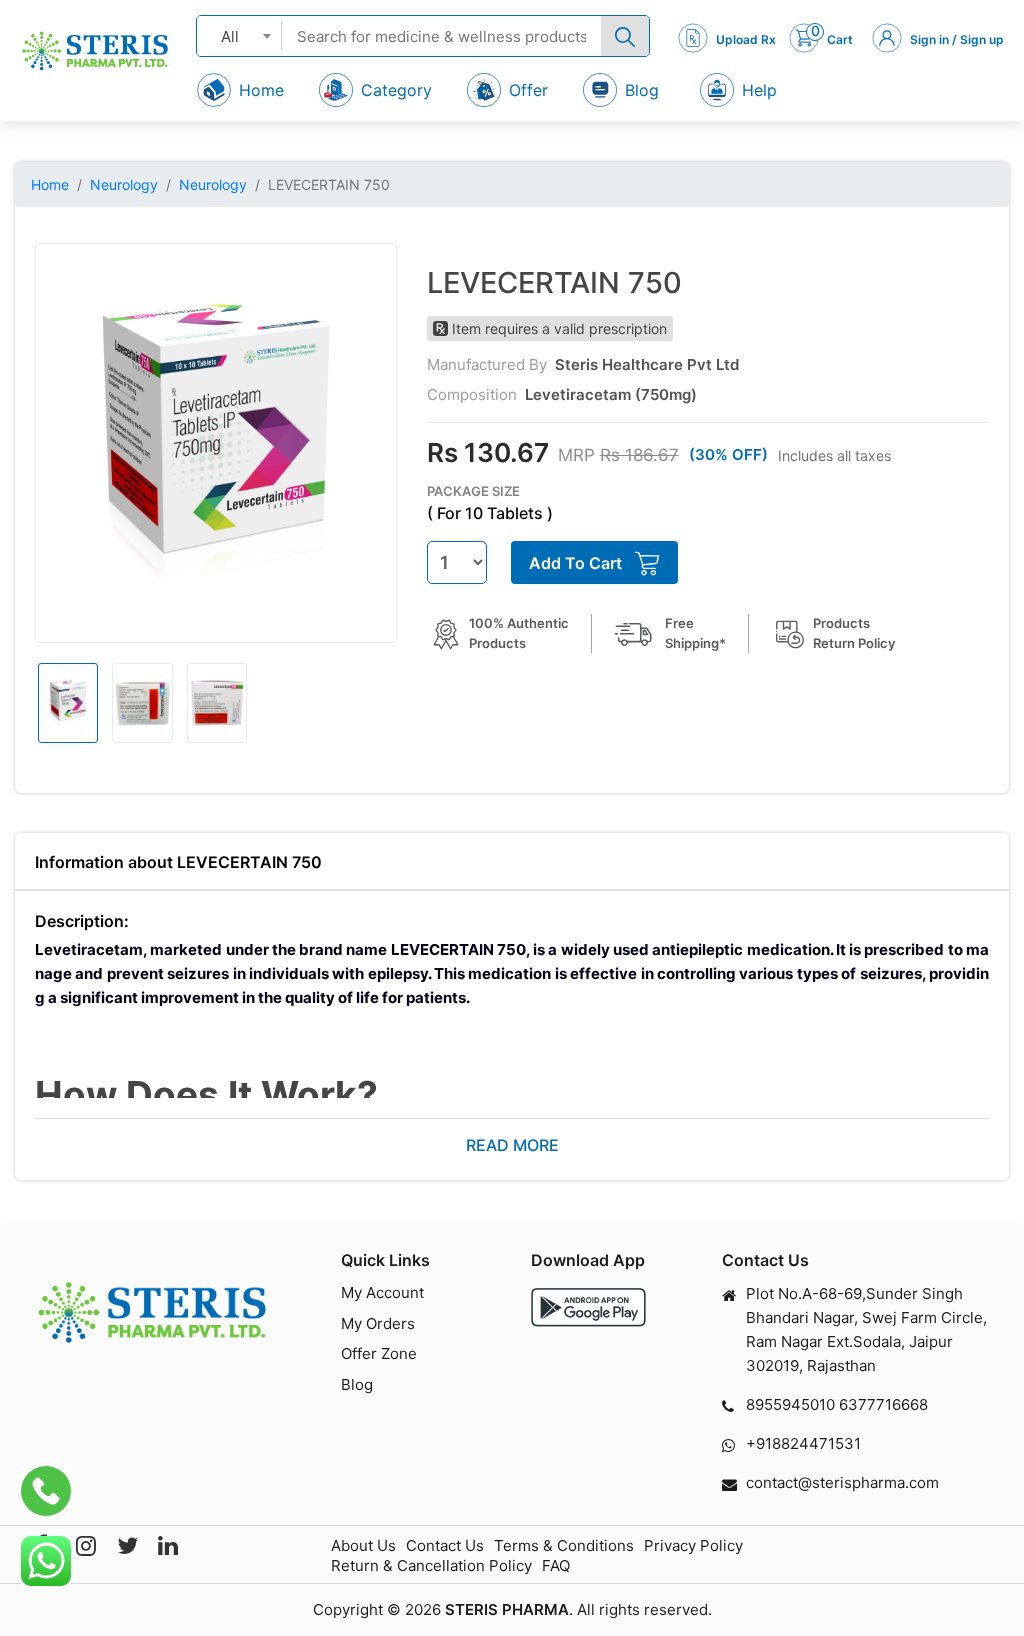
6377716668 (883, 1404)
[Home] (95, 51)
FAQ (556, 1565)
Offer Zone (379, 1353)
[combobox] (239, 35)
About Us (363, 1545)
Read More (512, 1145)
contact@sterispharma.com (842, 1482)
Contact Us (445, 1545)
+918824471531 (803, 1443)
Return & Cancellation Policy (431, 1565)
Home (50, 184)
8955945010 (790, 1404)
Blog (357, 1384)
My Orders (378, 1323)
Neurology (124, 184)
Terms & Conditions (564, 1545)
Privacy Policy (693, 1545)
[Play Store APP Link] (588, 1307)
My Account (382, 1292)
